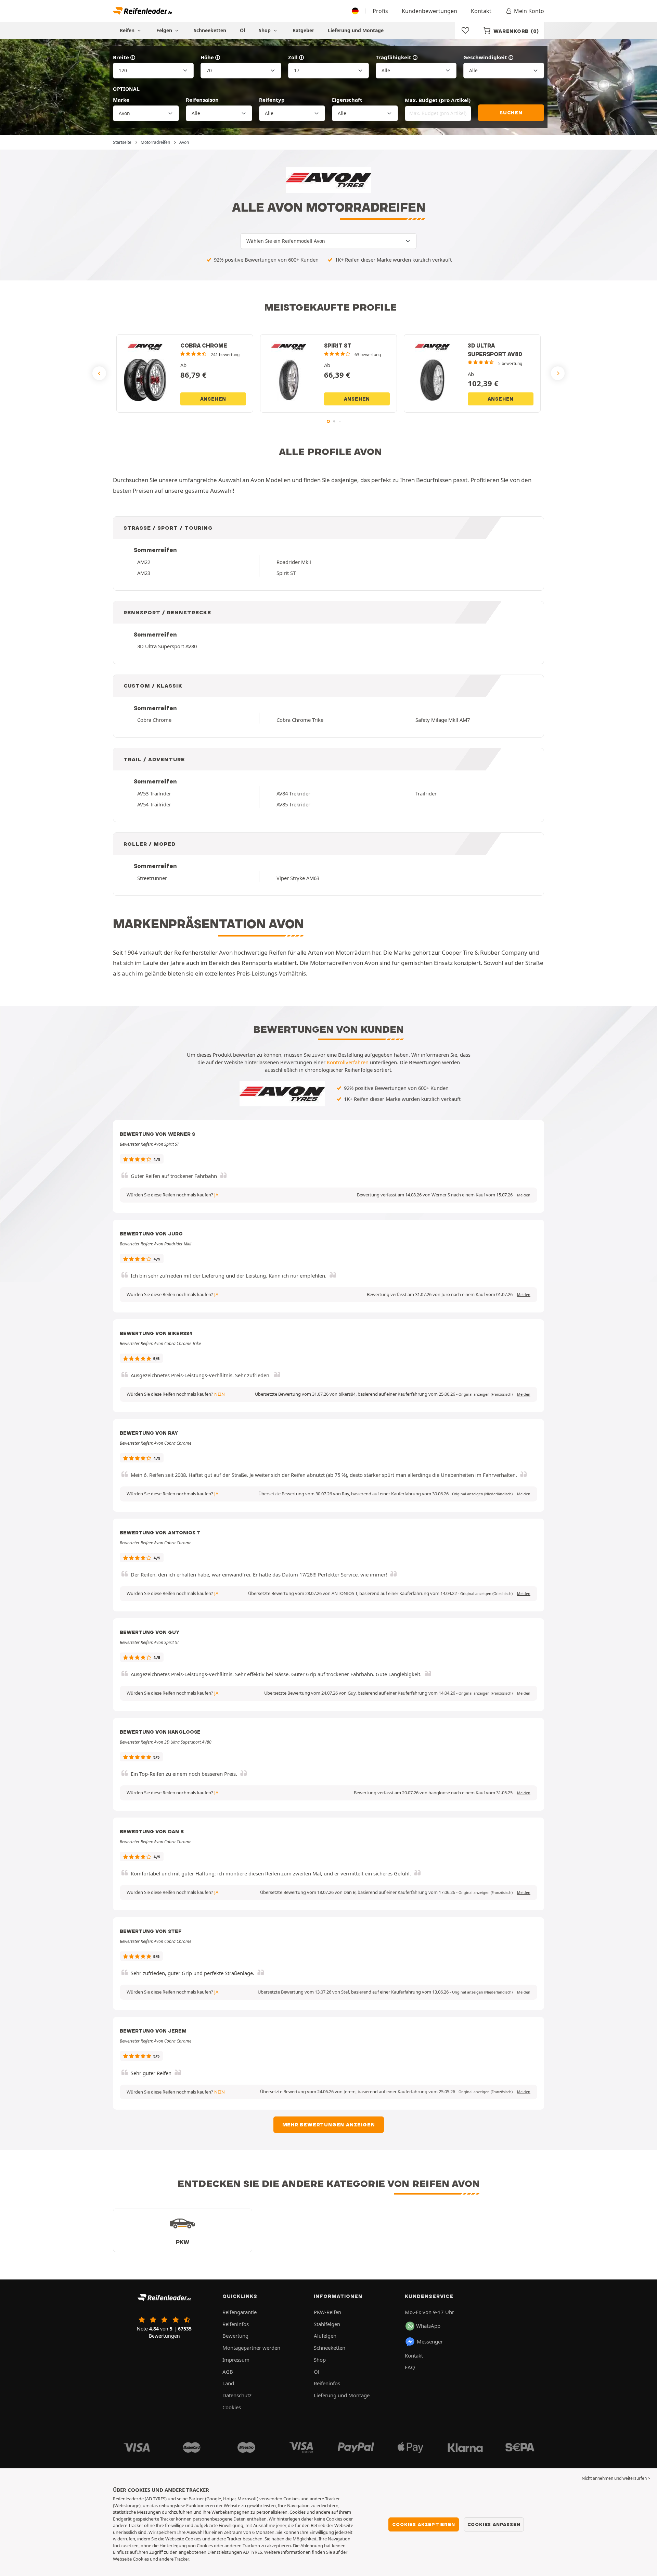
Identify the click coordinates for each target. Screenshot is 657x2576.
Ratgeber (303, 30)
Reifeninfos (236, 2324)
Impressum (236, 2360)
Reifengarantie (240, 2312)
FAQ (410, 2367)
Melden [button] (524, 1195)
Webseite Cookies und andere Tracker (151, 2559)
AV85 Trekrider (293, 804)
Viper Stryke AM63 (298, 878)
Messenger (430, 2341)
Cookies (232, 2407)
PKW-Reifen (327, 2312)
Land (228, 2383)
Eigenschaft (347, 100)
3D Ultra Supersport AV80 (167, 646)
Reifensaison (202, 100)
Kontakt (481, 11)
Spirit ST (286, 573)
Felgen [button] (165, 30)
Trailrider (426, 793)
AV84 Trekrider (293, 793)
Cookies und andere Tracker (213, 2539)
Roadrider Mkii (294, 562)
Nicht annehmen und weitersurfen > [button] (616, 2478)
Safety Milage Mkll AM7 (443, 720)
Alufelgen (325, 2336)
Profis (380, 11)
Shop (265, 30)
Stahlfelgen (327, 2324)
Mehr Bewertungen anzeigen (329, 2125)
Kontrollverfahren (348, 1062)
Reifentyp (272, 100)
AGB (228, 2372)
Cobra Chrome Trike (300, 720)
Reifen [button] (128, 30)
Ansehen (213, 399)
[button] (486, 1394)
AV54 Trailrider (154, 804)
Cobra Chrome (154, 720)
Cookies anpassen (494, 2524)
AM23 (144, 573)
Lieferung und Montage (356, 30)
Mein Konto (529, 11)
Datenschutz (237, 2395)
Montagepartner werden (251, 2348)
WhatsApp (428, 2326)
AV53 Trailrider (154, 793)
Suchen (511, 113)
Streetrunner (152, 878)
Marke (121, 100)
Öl (242, 30)
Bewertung (235, 2336)
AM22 (144, 562)
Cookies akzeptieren (423, 2524)
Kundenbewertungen (429, 11)
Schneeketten (210, 30)
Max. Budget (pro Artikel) (438, 100)
